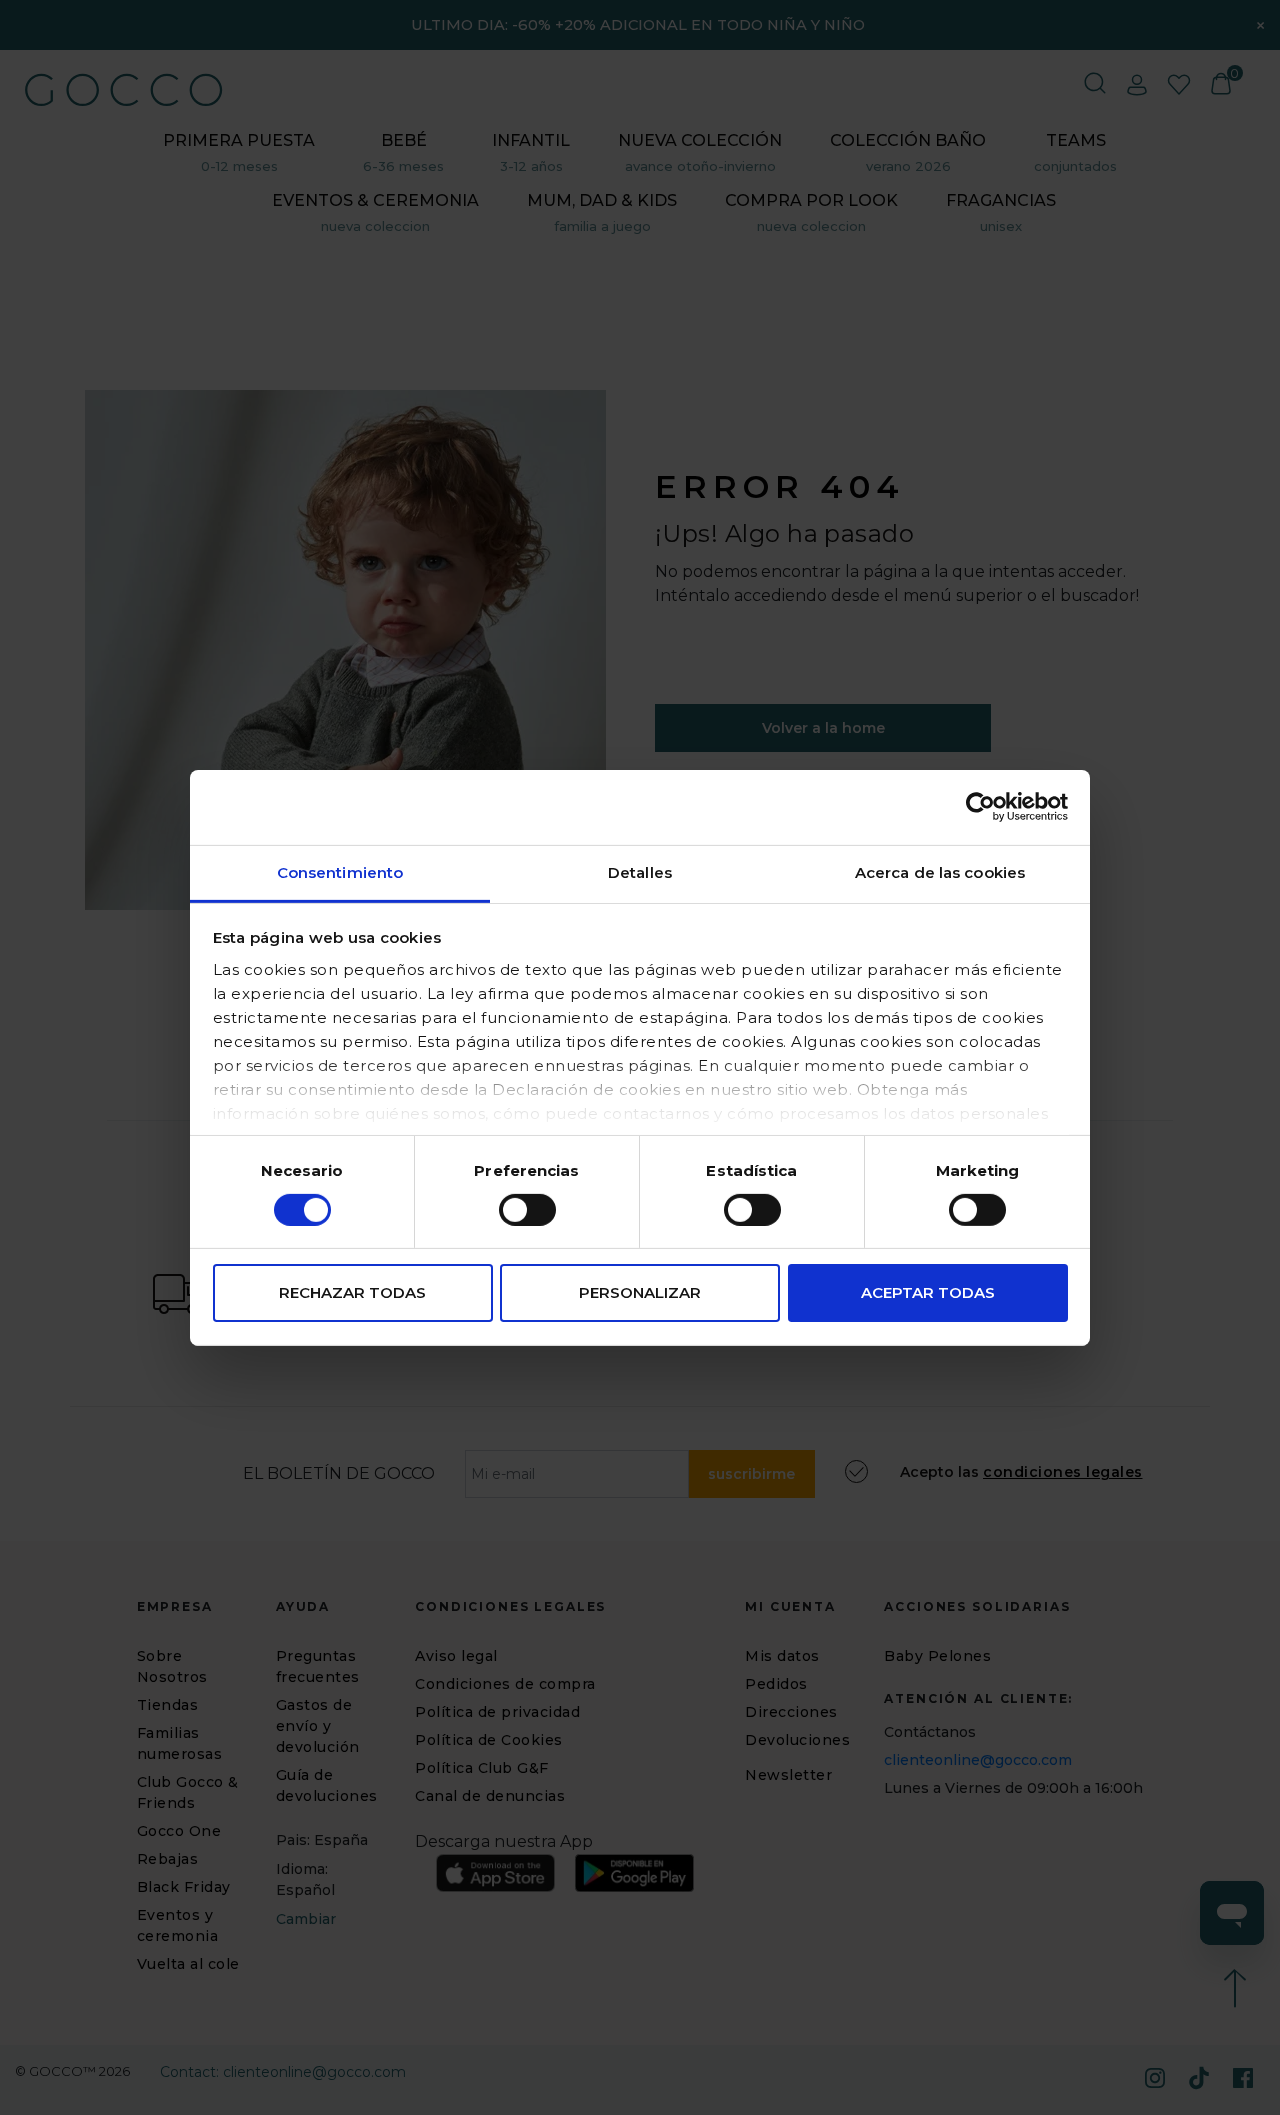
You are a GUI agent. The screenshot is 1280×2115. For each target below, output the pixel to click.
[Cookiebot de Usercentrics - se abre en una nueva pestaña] (980, 807)
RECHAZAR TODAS (352, 1292)
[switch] (527, 1210)
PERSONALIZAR (640, 1292)
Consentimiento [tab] (340, 871)
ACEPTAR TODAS (928, 1292)
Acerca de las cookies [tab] (940, 871)
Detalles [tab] (640, 871)
